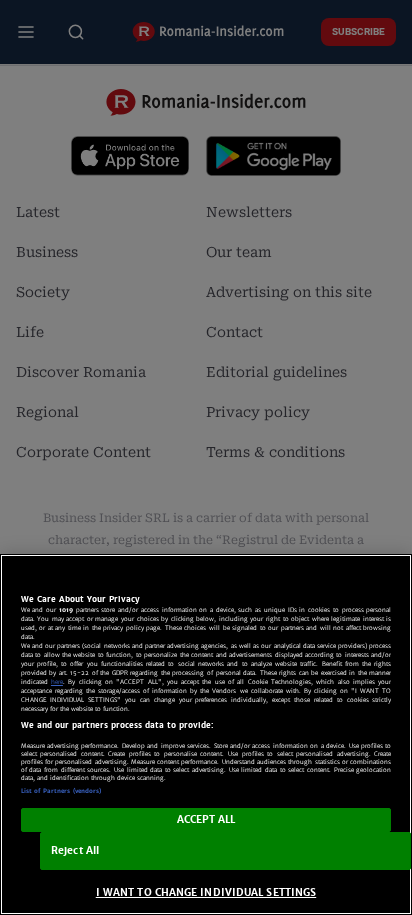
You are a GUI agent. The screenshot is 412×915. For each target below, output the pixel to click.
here (57, 682)
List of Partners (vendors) (61, 791)
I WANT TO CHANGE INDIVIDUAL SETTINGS (206, 892)
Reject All (75, 850)
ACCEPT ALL (206, 819)
